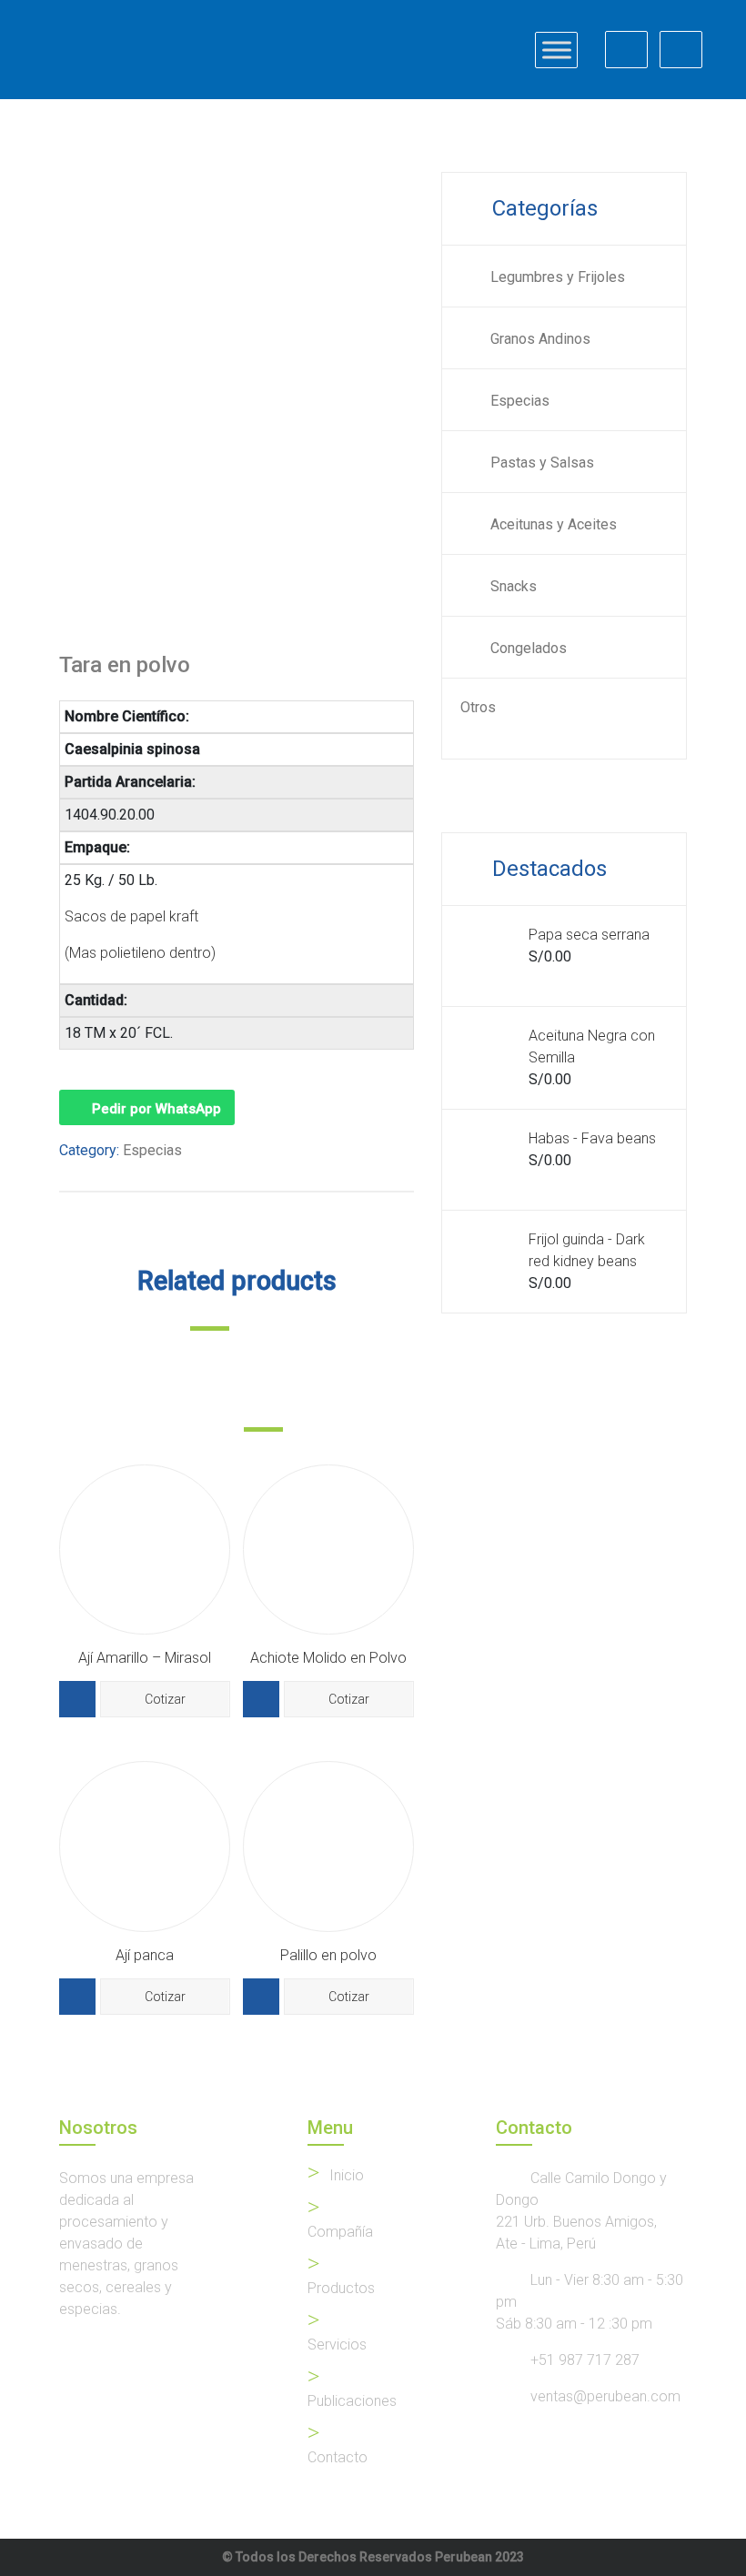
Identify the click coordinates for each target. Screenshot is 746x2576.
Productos (341, 2288)
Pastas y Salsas (542, 463)
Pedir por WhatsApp (156, 1109)
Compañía (340, 2232)
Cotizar (165, 1699)
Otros (478, 707)
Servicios (337, 2345)
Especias (152, 1150)
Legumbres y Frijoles (558, 277)
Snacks (514, 586)
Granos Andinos (540, 339)
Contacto (338, 2457)
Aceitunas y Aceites (554, 524)
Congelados (529, 648)
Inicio (347, 2175)
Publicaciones (352, 2401)
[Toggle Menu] (557, 50)
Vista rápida (77, 1699)
